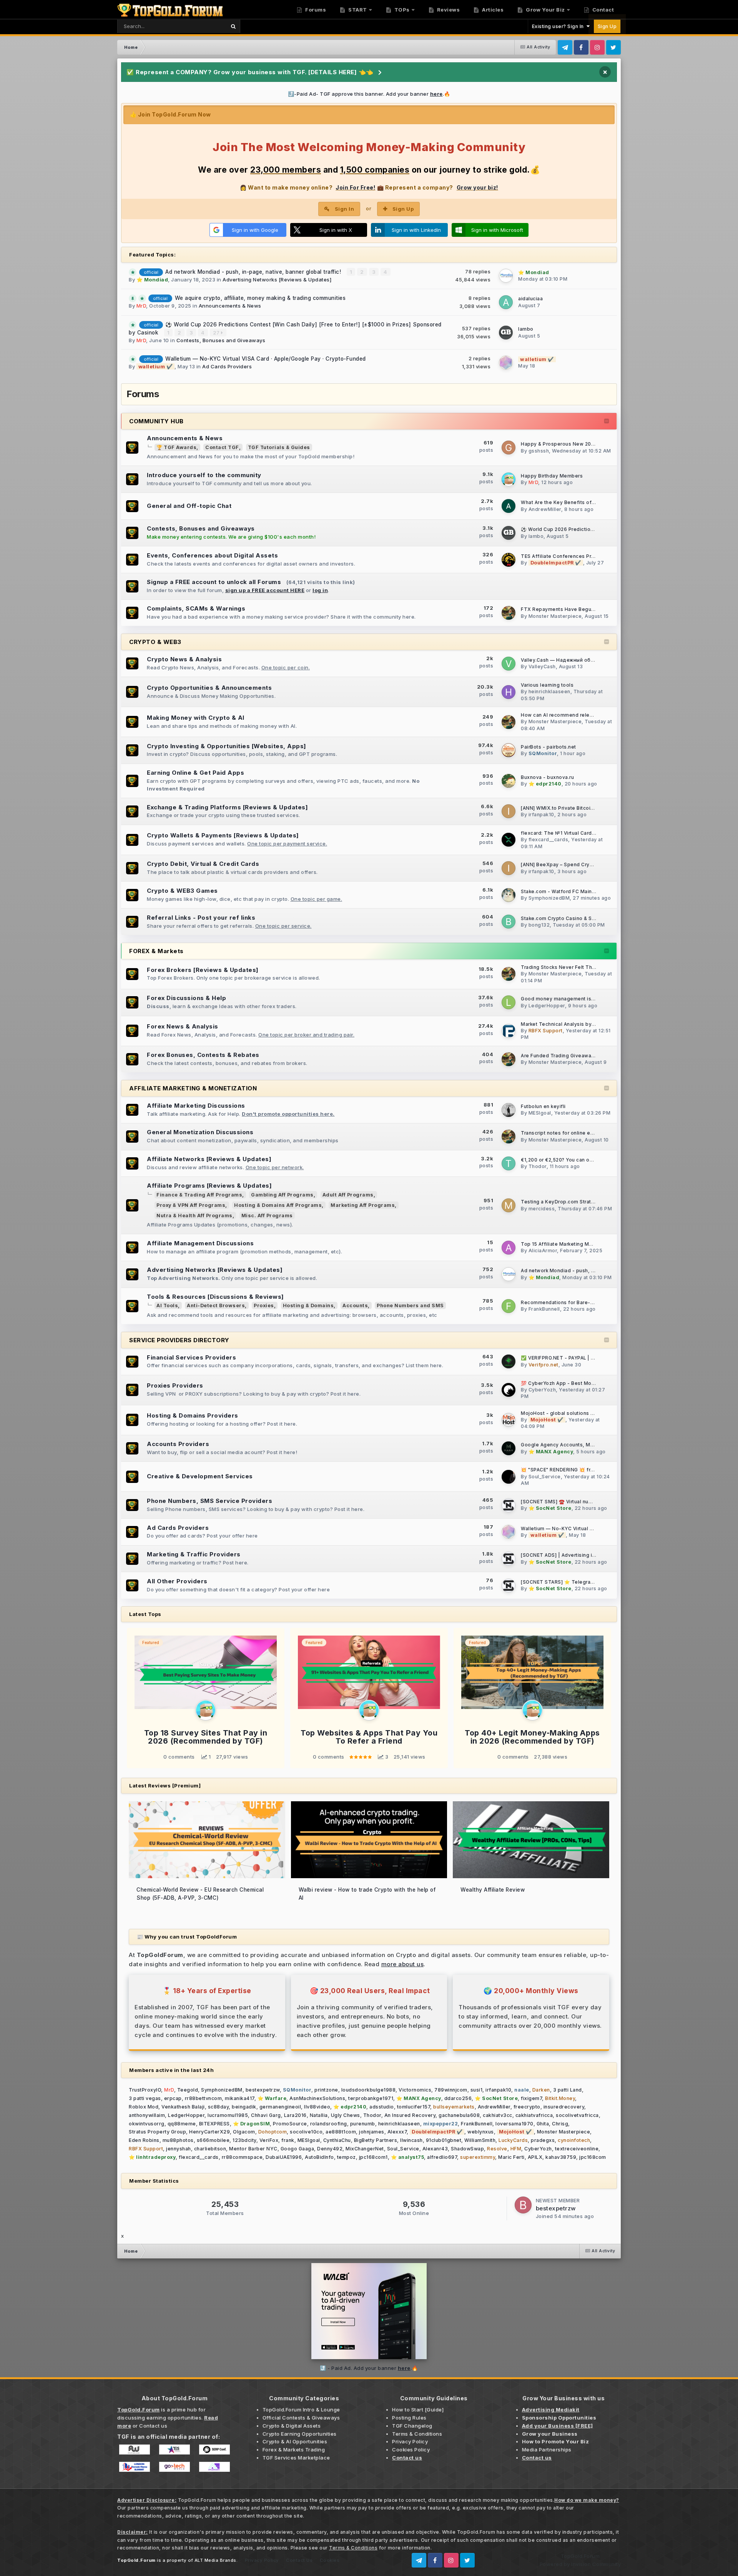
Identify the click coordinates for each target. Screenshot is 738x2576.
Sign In (345, 209)
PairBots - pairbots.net (549, 747)
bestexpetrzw (263, 2090)
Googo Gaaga (298, 2149)
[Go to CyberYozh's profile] (509, 1390)
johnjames (372, 2132)
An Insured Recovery (410, 2115)
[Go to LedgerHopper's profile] (509, 1002)
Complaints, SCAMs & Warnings (196, 608)
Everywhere (201, 26)
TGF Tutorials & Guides (279, 447)
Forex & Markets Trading (294, 2450)
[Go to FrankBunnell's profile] (509, 1306)
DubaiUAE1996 (284, 2157)
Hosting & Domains (308, 1305)
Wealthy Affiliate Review (493, 1890)
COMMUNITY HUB (156, 421)
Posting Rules (409, 2418)
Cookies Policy (411, 2450)
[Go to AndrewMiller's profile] (509, 506)
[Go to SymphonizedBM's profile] (509, 895)
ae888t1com (341, 2132)
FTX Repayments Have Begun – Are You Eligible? (580, 609)
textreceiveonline (577, 2149)
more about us (403, 1964)
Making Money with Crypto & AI (196, 718)
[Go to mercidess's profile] (509, 1205)
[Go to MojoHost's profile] (509, 1420)
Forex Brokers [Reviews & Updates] (203, 970)
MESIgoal (540, 1113)
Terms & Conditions (417, 2434)
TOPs (401, 10)
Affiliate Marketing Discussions (196, 1106)
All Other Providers (177, 1581)
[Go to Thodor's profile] (509, 1163)
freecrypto (527, 2107)
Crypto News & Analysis (184, 659)
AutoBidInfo (319, 2157)
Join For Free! (355, 187)
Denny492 (330, 2149)
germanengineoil (280, 2107)
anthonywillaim (147, 2115)
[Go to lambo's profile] (506, 333)
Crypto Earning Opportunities (300, 2434)
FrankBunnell (544, 1309)
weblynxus (481, 2132)
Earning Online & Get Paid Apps (195, 773)
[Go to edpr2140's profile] (509, 781)
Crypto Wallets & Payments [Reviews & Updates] (223, 835)
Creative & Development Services (200, 1476)
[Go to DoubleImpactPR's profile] (509, 560)
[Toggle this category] (607, 421)
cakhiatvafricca (534, 2115)
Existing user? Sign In (559, 26)
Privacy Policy (410, 2441)
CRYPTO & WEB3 (155, 642)
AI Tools (167, 1305)
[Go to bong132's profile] (509, 922)
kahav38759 (561, 2157)
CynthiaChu (337, 2140)
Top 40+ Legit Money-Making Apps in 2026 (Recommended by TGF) (532, 1737)
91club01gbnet (444, 2140)
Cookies (330, 2560)
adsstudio (382, 2107)
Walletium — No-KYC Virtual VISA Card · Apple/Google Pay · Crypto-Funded (266, 359)
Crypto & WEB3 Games (182, 891)
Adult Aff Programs (348, 1195)
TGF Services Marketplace (296, 2458)
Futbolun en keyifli (543, 1107)
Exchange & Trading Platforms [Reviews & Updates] (227, 807)
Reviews (448, 10)
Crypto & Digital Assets (292, 2426)
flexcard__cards (549, 840)
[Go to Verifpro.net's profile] (509, 1361)
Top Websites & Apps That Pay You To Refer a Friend (369, 1737)
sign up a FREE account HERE (265, 590)
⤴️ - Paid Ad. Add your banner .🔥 (369, 2368)
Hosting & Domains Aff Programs (278, 1205)
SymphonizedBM (549, 898)
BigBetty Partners (376, 2140)
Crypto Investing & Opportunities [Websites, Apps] (227, 746)
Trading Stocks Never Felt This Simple (568, 967)
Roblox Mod (144, 2107)
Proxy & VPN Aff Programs (191, 1205)
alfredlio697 (442, 2157)
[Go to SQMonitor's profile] (509, 750)
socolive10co (306, 2132)
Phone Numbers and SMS (410, 1305)
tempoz (347, 2157)
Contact (602, 10)
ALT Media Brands (215, 2560)
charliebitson (210, 2149)
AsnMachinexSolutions (317, 2098)
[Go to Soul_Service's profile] (509, 1477)
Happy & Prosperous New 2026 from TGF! (572, 444)
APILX (535, 2157)
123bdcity (244, 2140)
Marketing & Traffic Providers (194, 1554)
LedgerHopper (547, 1006)
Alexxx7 (397, 2132)
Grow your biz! (477, 187)
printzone (326, 2090)
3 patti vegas (145, 2098)
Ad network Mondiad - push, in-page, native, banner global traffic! (254, 272)
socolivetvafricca (577, 2115)
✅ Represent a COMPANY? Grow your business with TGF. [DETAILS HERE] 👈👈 (250, 72)
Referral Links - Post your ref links (201, 918)
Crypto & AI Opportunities (295, 2441)
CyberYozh (542, 1390)
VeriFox (269, 2140)
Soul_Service (545, 1477)
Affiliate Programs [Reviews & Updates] (209, 1186)
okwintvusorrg (147, 2124)
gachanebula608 (459, 2115)
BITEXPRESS (214, 2124)
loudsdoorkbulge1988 (369, 2090)
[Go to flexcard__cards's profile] (509, 840)
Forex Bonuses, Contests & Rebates (203, 1055)
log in (320, 590)
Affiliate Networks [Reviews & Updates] (209, 1159)
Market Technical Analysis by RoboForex (570, 1024)
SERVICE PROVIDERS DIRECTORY (179, 1340)
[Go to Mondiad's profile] (506, 276)
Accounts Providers (178, 1444)
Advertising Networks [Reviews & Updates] (277, 280)
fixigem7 (531, 2098)
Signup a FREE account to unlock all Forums (214, 582)
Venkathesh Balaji (183, 2107)
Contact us (153, 2426)
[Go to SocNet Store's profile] (509, 1505)
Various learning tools (547, 685)
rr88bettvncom (204, 2098)
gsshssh (539, 451)
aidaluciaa (530, 299)
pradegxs (543, 2140)
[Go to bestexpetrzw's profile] (523, 2205)
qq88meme (182, 2124)
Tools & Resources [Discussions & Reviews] (215, 1297)
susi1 (477, 2090)
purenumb (363, 2124)
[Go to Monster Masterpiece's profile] (509, 613)
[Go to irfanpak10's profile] (509, 811)
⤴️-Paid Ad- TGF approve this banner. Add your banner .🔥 (369, 94)
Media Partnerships (547, 2450)
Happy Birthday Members (552, 476)
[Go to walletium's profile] (506, 363)
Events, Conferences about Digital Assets (212, 555)
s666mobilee (213, 2140)
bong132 (539, 925)
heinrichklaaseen (549, 691)
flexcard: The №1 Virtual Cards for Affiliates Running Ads (590, 833)
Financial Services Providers (191, 1357)
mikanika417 (240, 2098)
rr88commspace (242, 2157)
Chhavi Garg (266, 2115)
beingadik (244, 2107)
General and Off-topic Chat (189, 506)
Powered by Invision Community (580, 2564)
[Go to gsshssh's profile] (509, 448)
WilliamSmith (480, 2140)
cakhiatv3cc (498, 2115)
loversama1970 (514, 2124)
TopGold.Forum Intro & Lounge (301, 2410)
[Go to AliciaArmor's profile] (509, 1248)
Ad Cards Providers (227, 366)
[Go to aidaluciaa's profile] (506, 302)
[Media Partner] (135, 2449)
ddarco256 (458, 2098)
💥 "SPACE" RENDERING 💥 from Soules (569, 1470)
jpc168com (593, 2157)
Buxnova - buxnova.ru (547, 777)
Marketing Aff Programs (363, 1205)
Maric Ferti (511, 2157)
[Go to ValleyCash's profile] (509, 664)
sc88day (219, 2107)
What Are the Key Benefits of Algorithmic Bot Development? (594, 503)
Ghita (543, 2124)
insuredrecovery (564, 2107)
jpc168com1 (373, 2157)
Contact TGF (222, 447)
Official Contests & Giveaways (301, 2418)
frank (288, 2140)
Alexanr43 (435, 2149)
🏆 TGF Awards (176, 447)
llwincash (411, 2140)
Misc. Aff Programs (267, 1216)
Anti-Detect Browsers (216, 1305)
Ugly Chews (346, 2115)
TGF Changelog (412, 2426)
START (357, 10)
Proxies (264, 1305)
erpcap (173, 2098)
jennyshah (179, 2149)
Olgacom (244, 2132)
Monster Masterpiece (555, 616)
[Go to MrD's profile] (509, 479)
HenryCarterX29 (209, 2132)
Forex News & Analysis (183, 1026)
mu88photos (178, 2140)
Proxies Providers (175, 1385)
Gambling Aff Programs (282, 1195)
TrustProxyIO (145, 2090)
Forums (315, 10)
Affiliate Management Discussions (200, 1243)
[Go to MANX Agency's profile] (509, 1448)
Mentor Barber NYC (253, 2149)
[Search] (233, 26)
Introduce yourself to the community (204, 475)
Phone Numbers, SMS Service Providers (209, 1501)
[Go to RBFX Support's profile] (509, 1031)
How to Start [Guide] (418, 2410)
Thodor (538, 1166)
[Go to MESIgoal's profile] (509, 1110)
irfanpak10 (541, 815)
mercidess (542, 1209)
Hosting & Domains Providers (193, 1415)
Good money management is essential (568, 999)
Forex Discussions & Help (186, 998)
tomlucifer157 (414, 2107)
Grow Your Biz (545, 10)
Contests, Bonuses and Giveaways (221, 340)
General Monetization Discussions (200, 1132)
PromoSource (290, 2124)
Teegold (188, 2090)
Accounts (355, 1305)
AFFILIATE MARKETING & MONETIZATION (193, 1088)
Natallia (319, 2115)
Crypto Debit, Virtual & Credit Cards (203, 864)
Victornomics (415, 2090)
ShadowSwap (467, 2149)
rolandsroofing (329, 2124)
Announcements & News (230, 306)
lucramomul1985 (228, 2115)
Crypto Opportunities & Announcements (209, 688)
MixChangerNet (365, 2149)
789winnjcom (451, 2090)
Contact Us (299, 2560)
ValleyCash (542, 666)
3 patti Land (568, 2090)
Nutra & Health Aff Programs (194, 1216)
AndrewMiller (545, 509)
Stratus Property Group (157, 2132)
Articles (492, 10)
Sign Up (607, 26)
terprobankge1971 (371, 2098)
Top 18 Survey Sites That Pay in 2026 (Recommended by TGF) (206, 1737)
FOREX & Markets (156, 951)
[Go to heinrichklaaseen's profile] (509, 692)
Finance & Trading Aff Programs (199, 1195)
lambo (526, 329)
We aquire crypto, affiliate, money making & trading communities (260, 298)
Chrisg (560, 2124)
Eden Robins (144, 2140)
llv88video (317, 2107)
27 (217, 333)
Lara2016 (295, 2115)
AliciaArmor (543, 1251)
